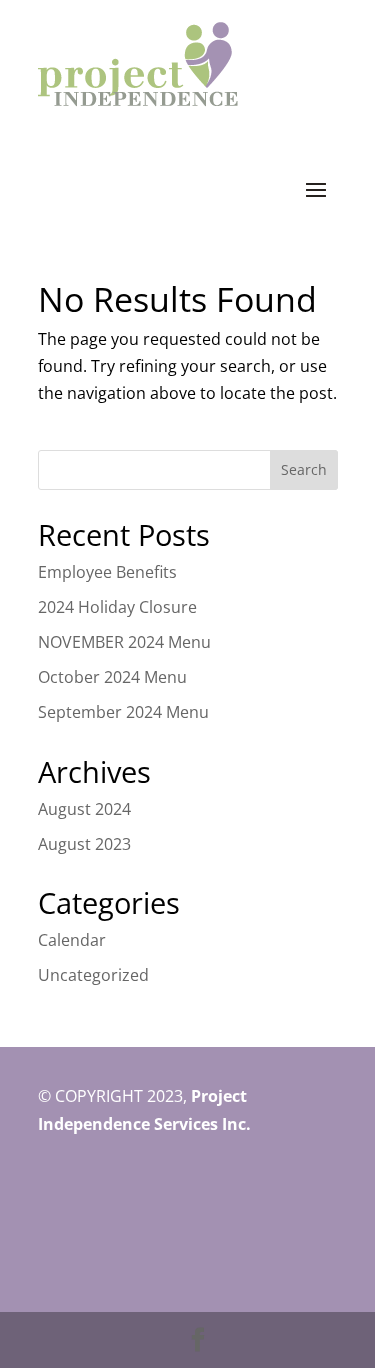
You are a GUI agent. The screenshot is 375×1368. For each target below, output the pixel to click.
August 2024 (84, 809)
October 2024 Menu (112, 677)
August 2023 (84, 844)
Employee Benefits (107, 572)
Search (304, 469)
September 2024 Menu (123, 712)
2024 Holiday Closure (117, 607)
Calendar (72, 940)
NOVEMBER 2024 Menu (124, 642)
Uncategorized (93, 975)
